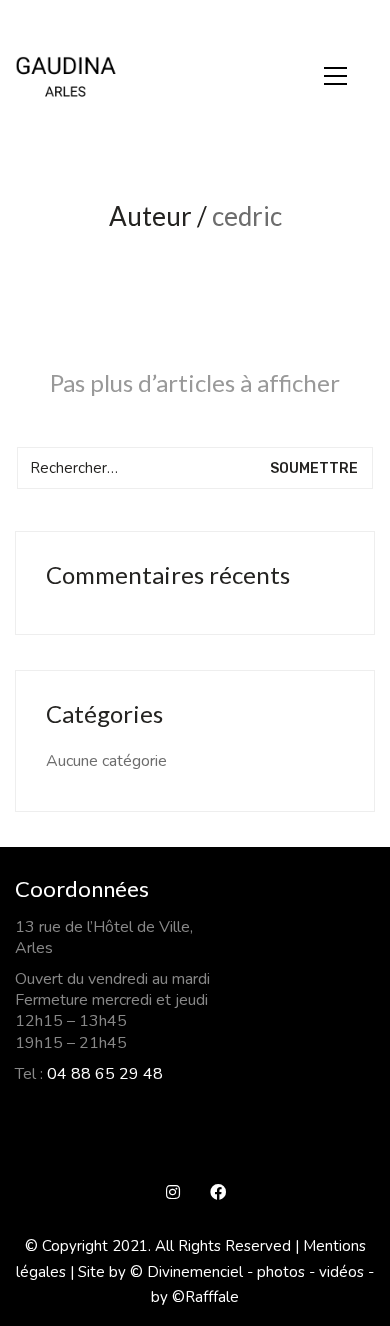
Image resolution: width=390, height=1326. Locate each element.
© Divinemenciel (186, 1272)
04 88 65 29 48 (105, 1074)
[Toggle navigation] (349, 76)
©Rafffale (205, 1297)
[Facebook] (217, 1191)
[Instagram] (172, 1191)
